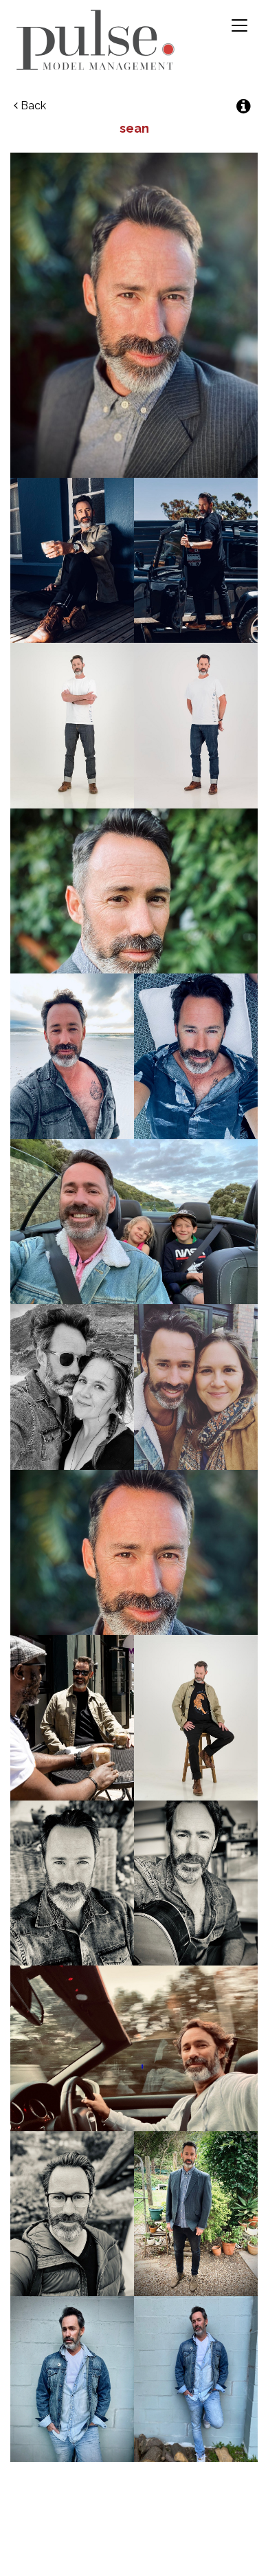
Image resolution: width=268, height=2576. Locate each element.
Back (32, 106)
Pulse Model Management (96, 40)
